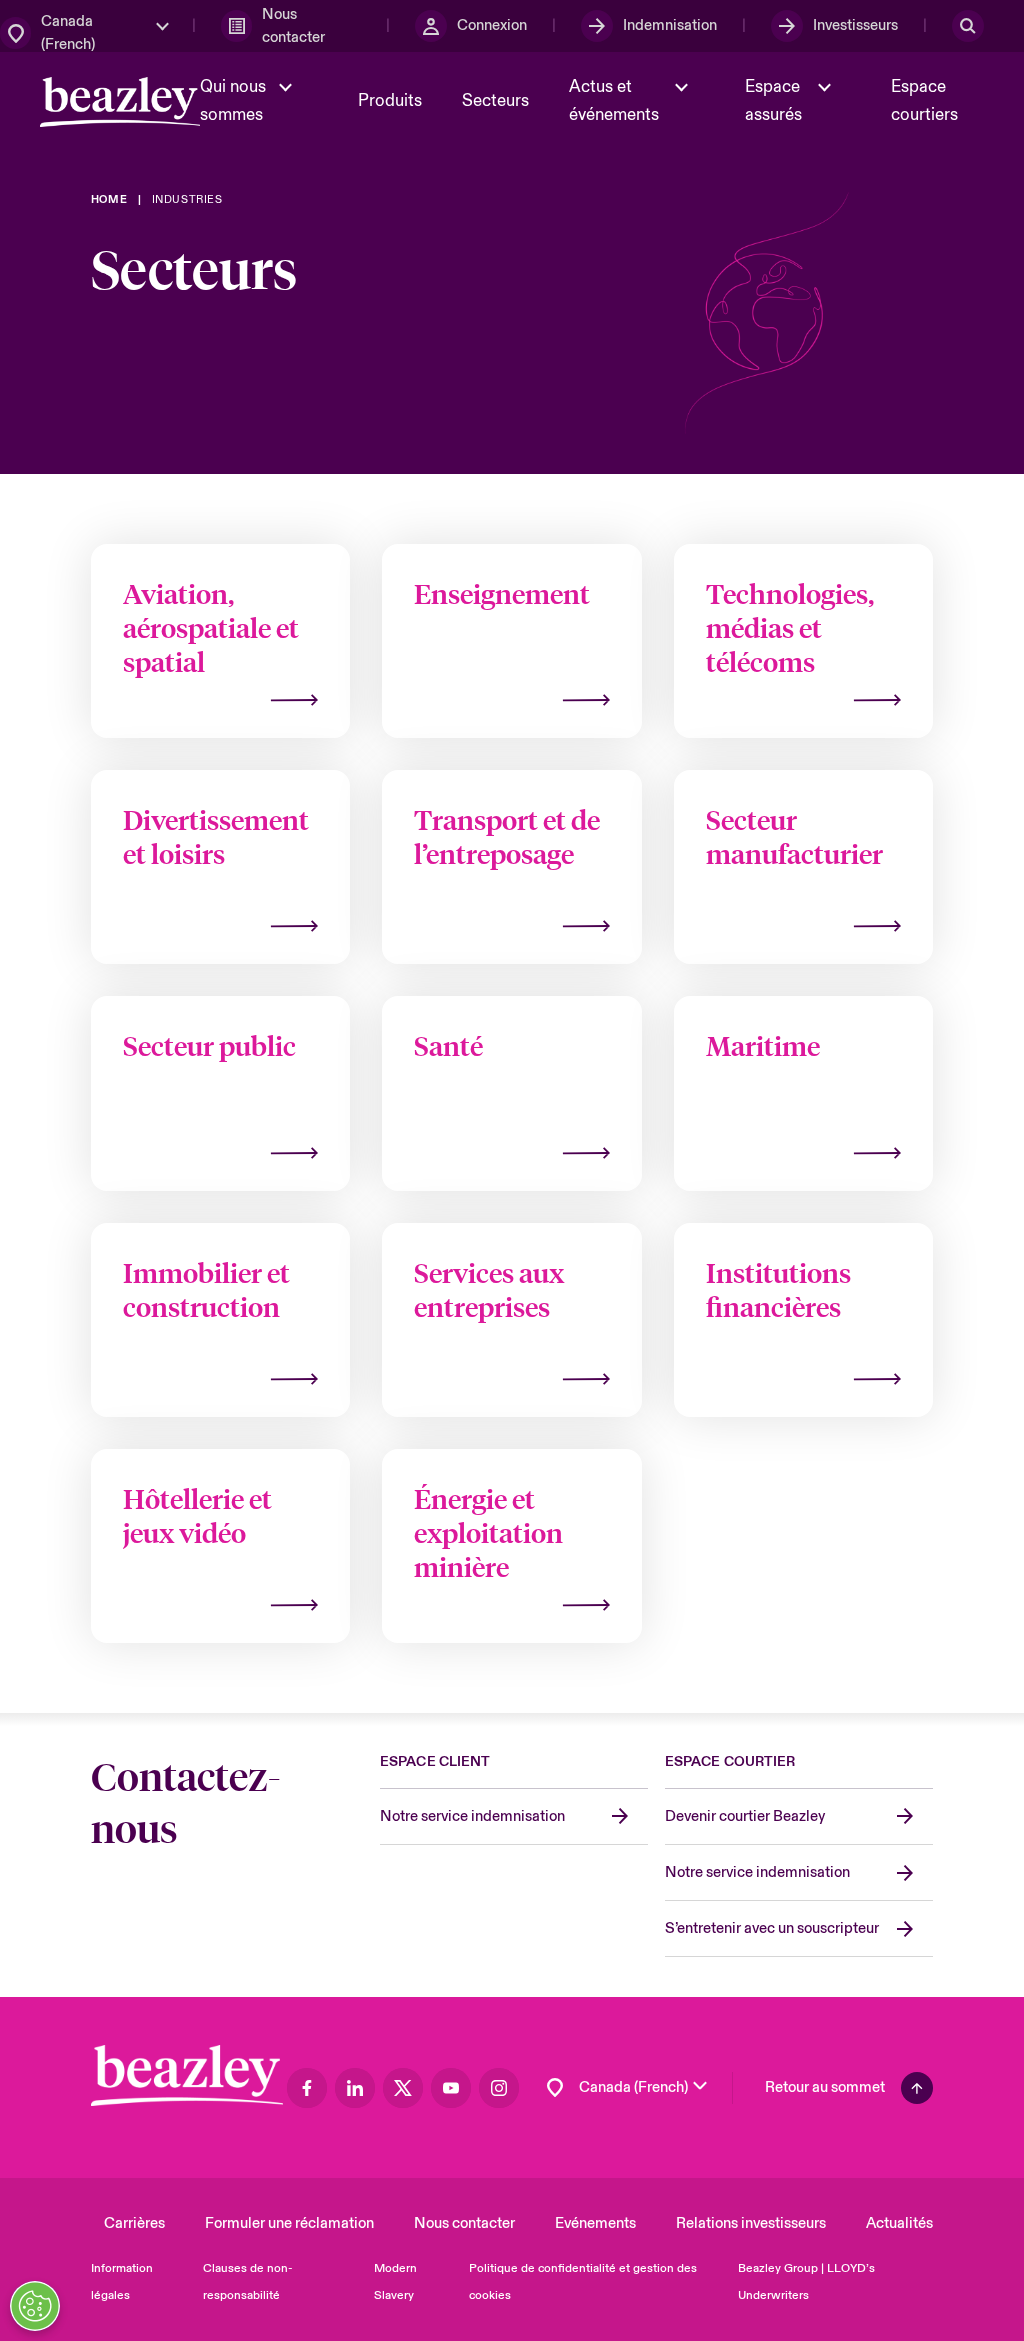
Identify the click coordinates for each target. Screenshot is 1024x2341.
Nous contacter (464, 2223)
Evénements (595, 2223)
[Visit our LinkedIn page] (355, 2088)
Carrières (134, 2223)
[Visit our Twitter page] (403, 2088)
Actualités (899, 2223)
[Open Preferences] (35, 2306)
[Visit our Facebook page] (307, 2088)
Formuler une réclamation (289, 2223)
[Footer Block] (187, 2075)
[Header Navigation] (120, 102)
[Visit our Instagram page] (499, 2088)
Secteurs (495, 101)
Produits (390, 101)
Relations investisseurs (751, 2223)
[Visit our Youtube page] (451, 2088)
